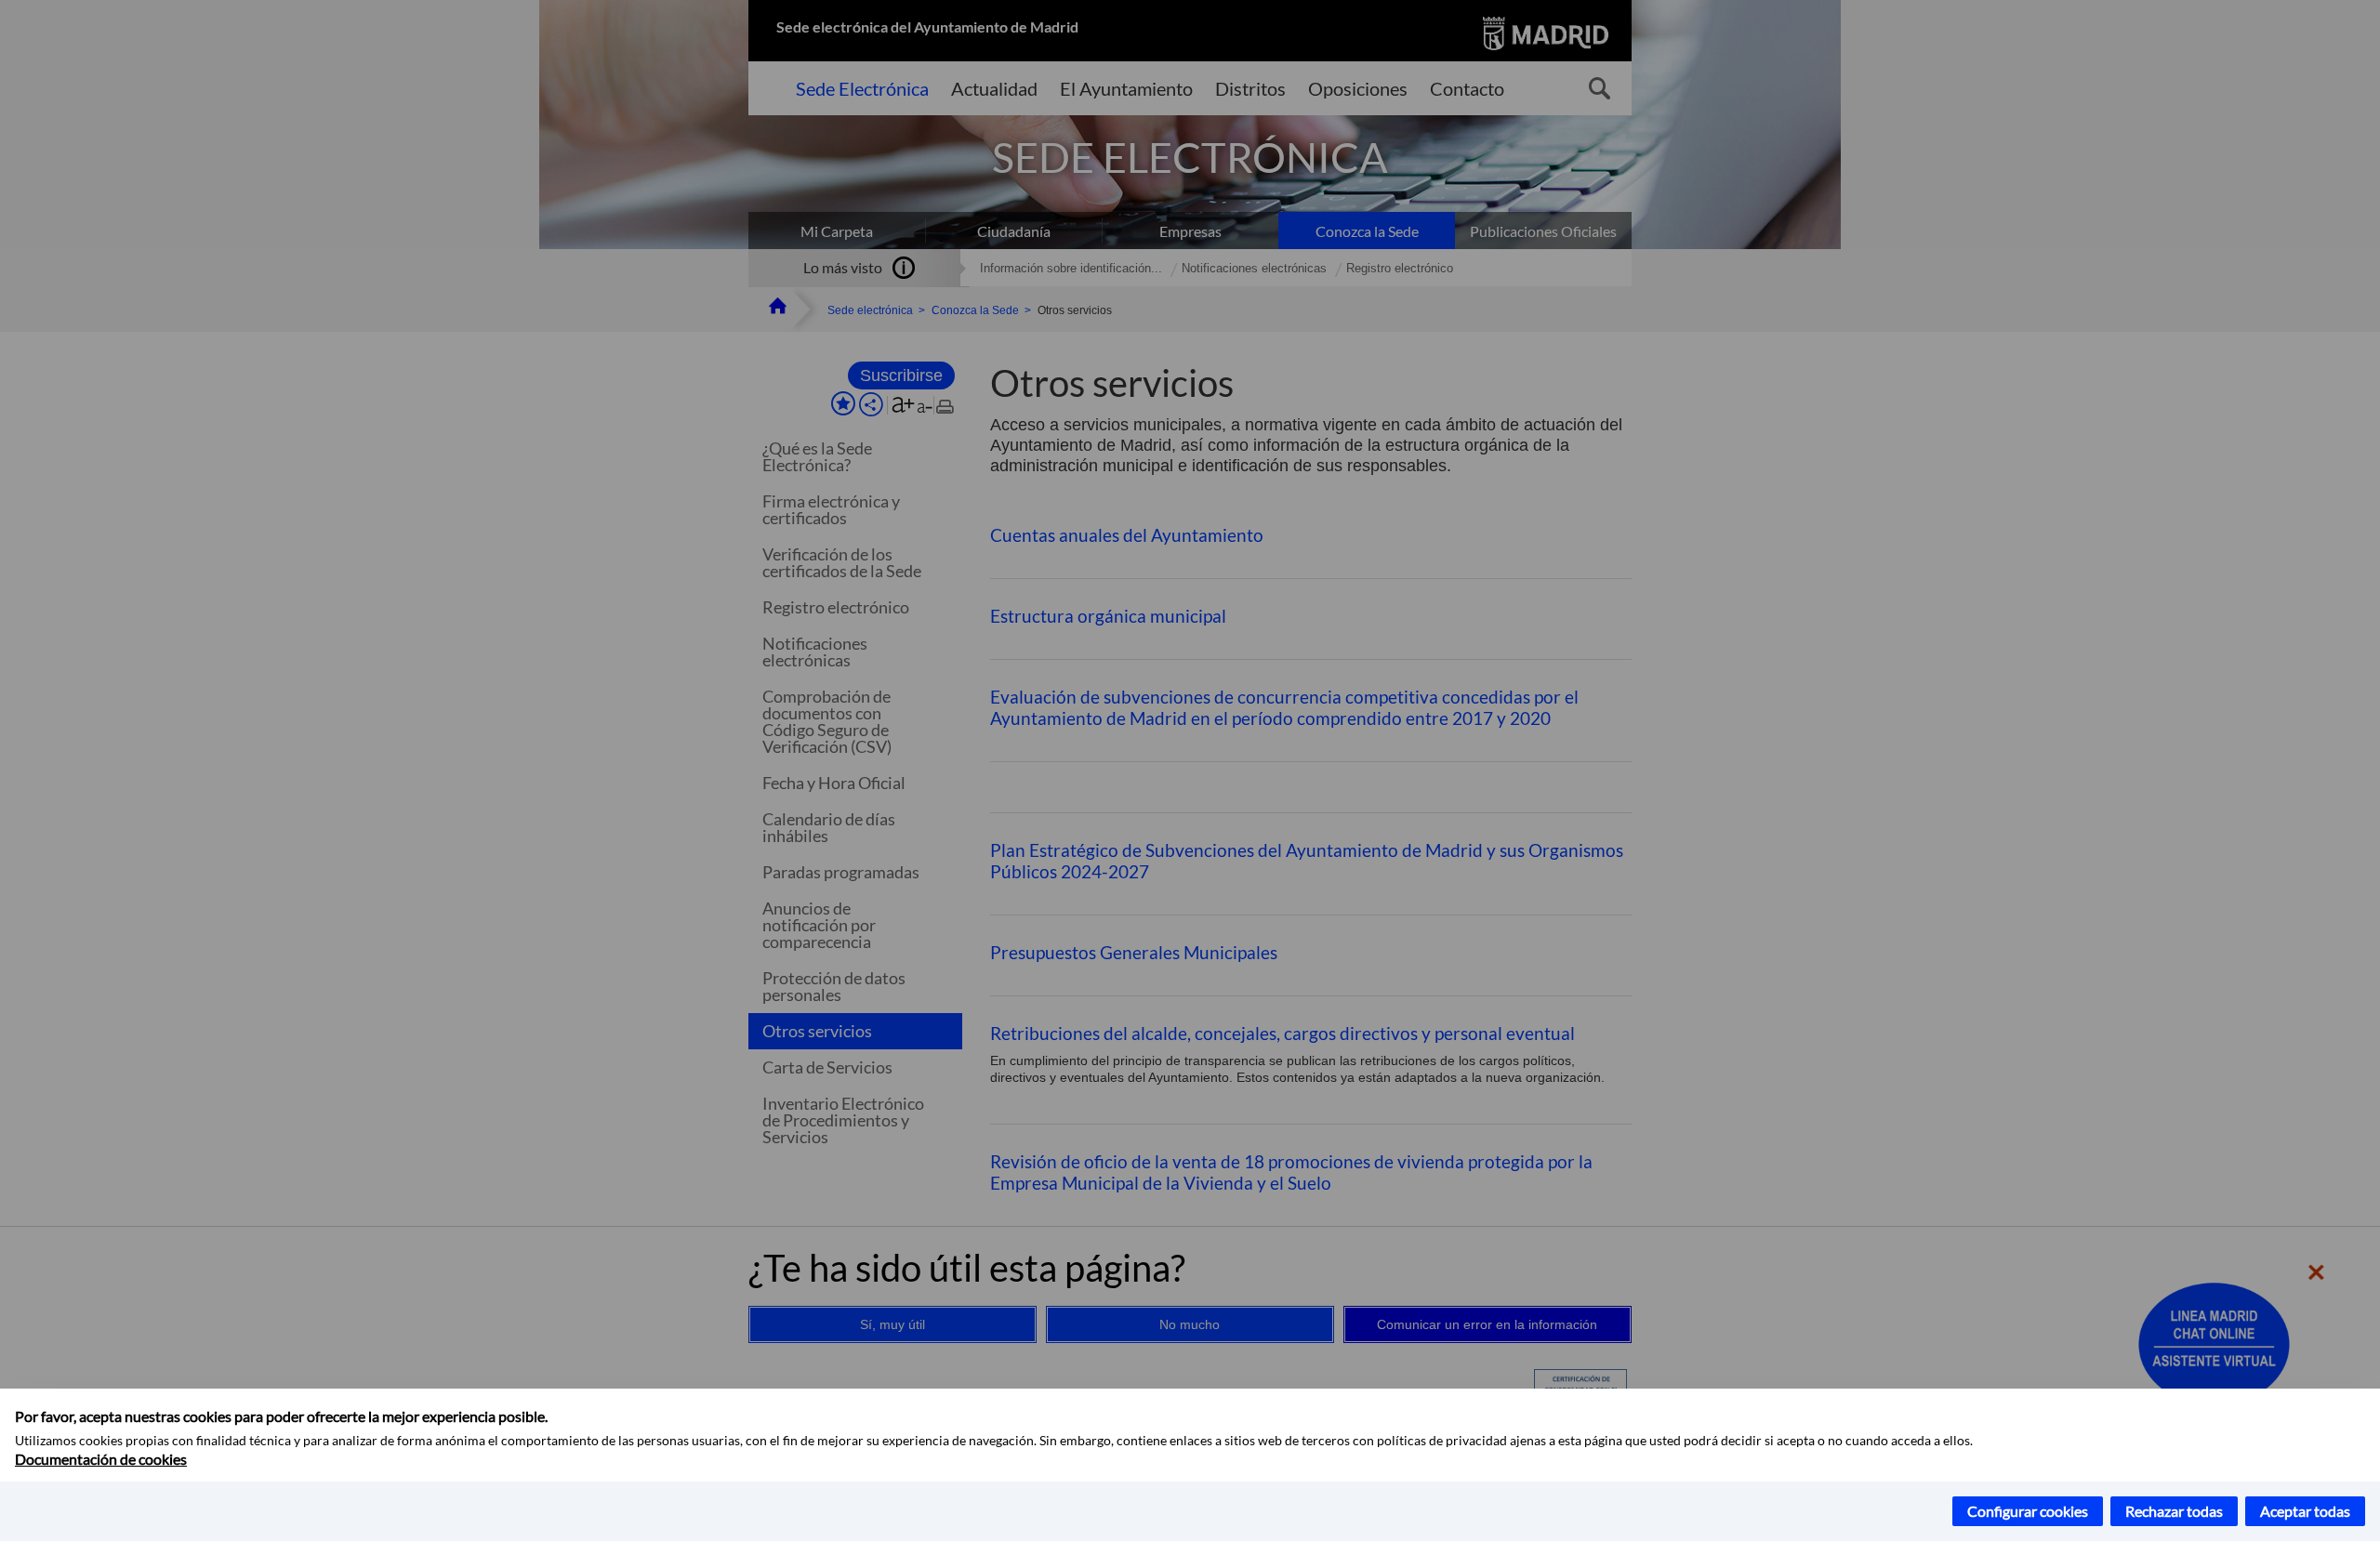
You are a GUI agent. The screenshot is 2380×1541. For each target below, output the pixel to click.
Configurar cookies (2028, 1511)
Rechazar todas (2174, 1511)
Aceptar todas (2305, 1511)
